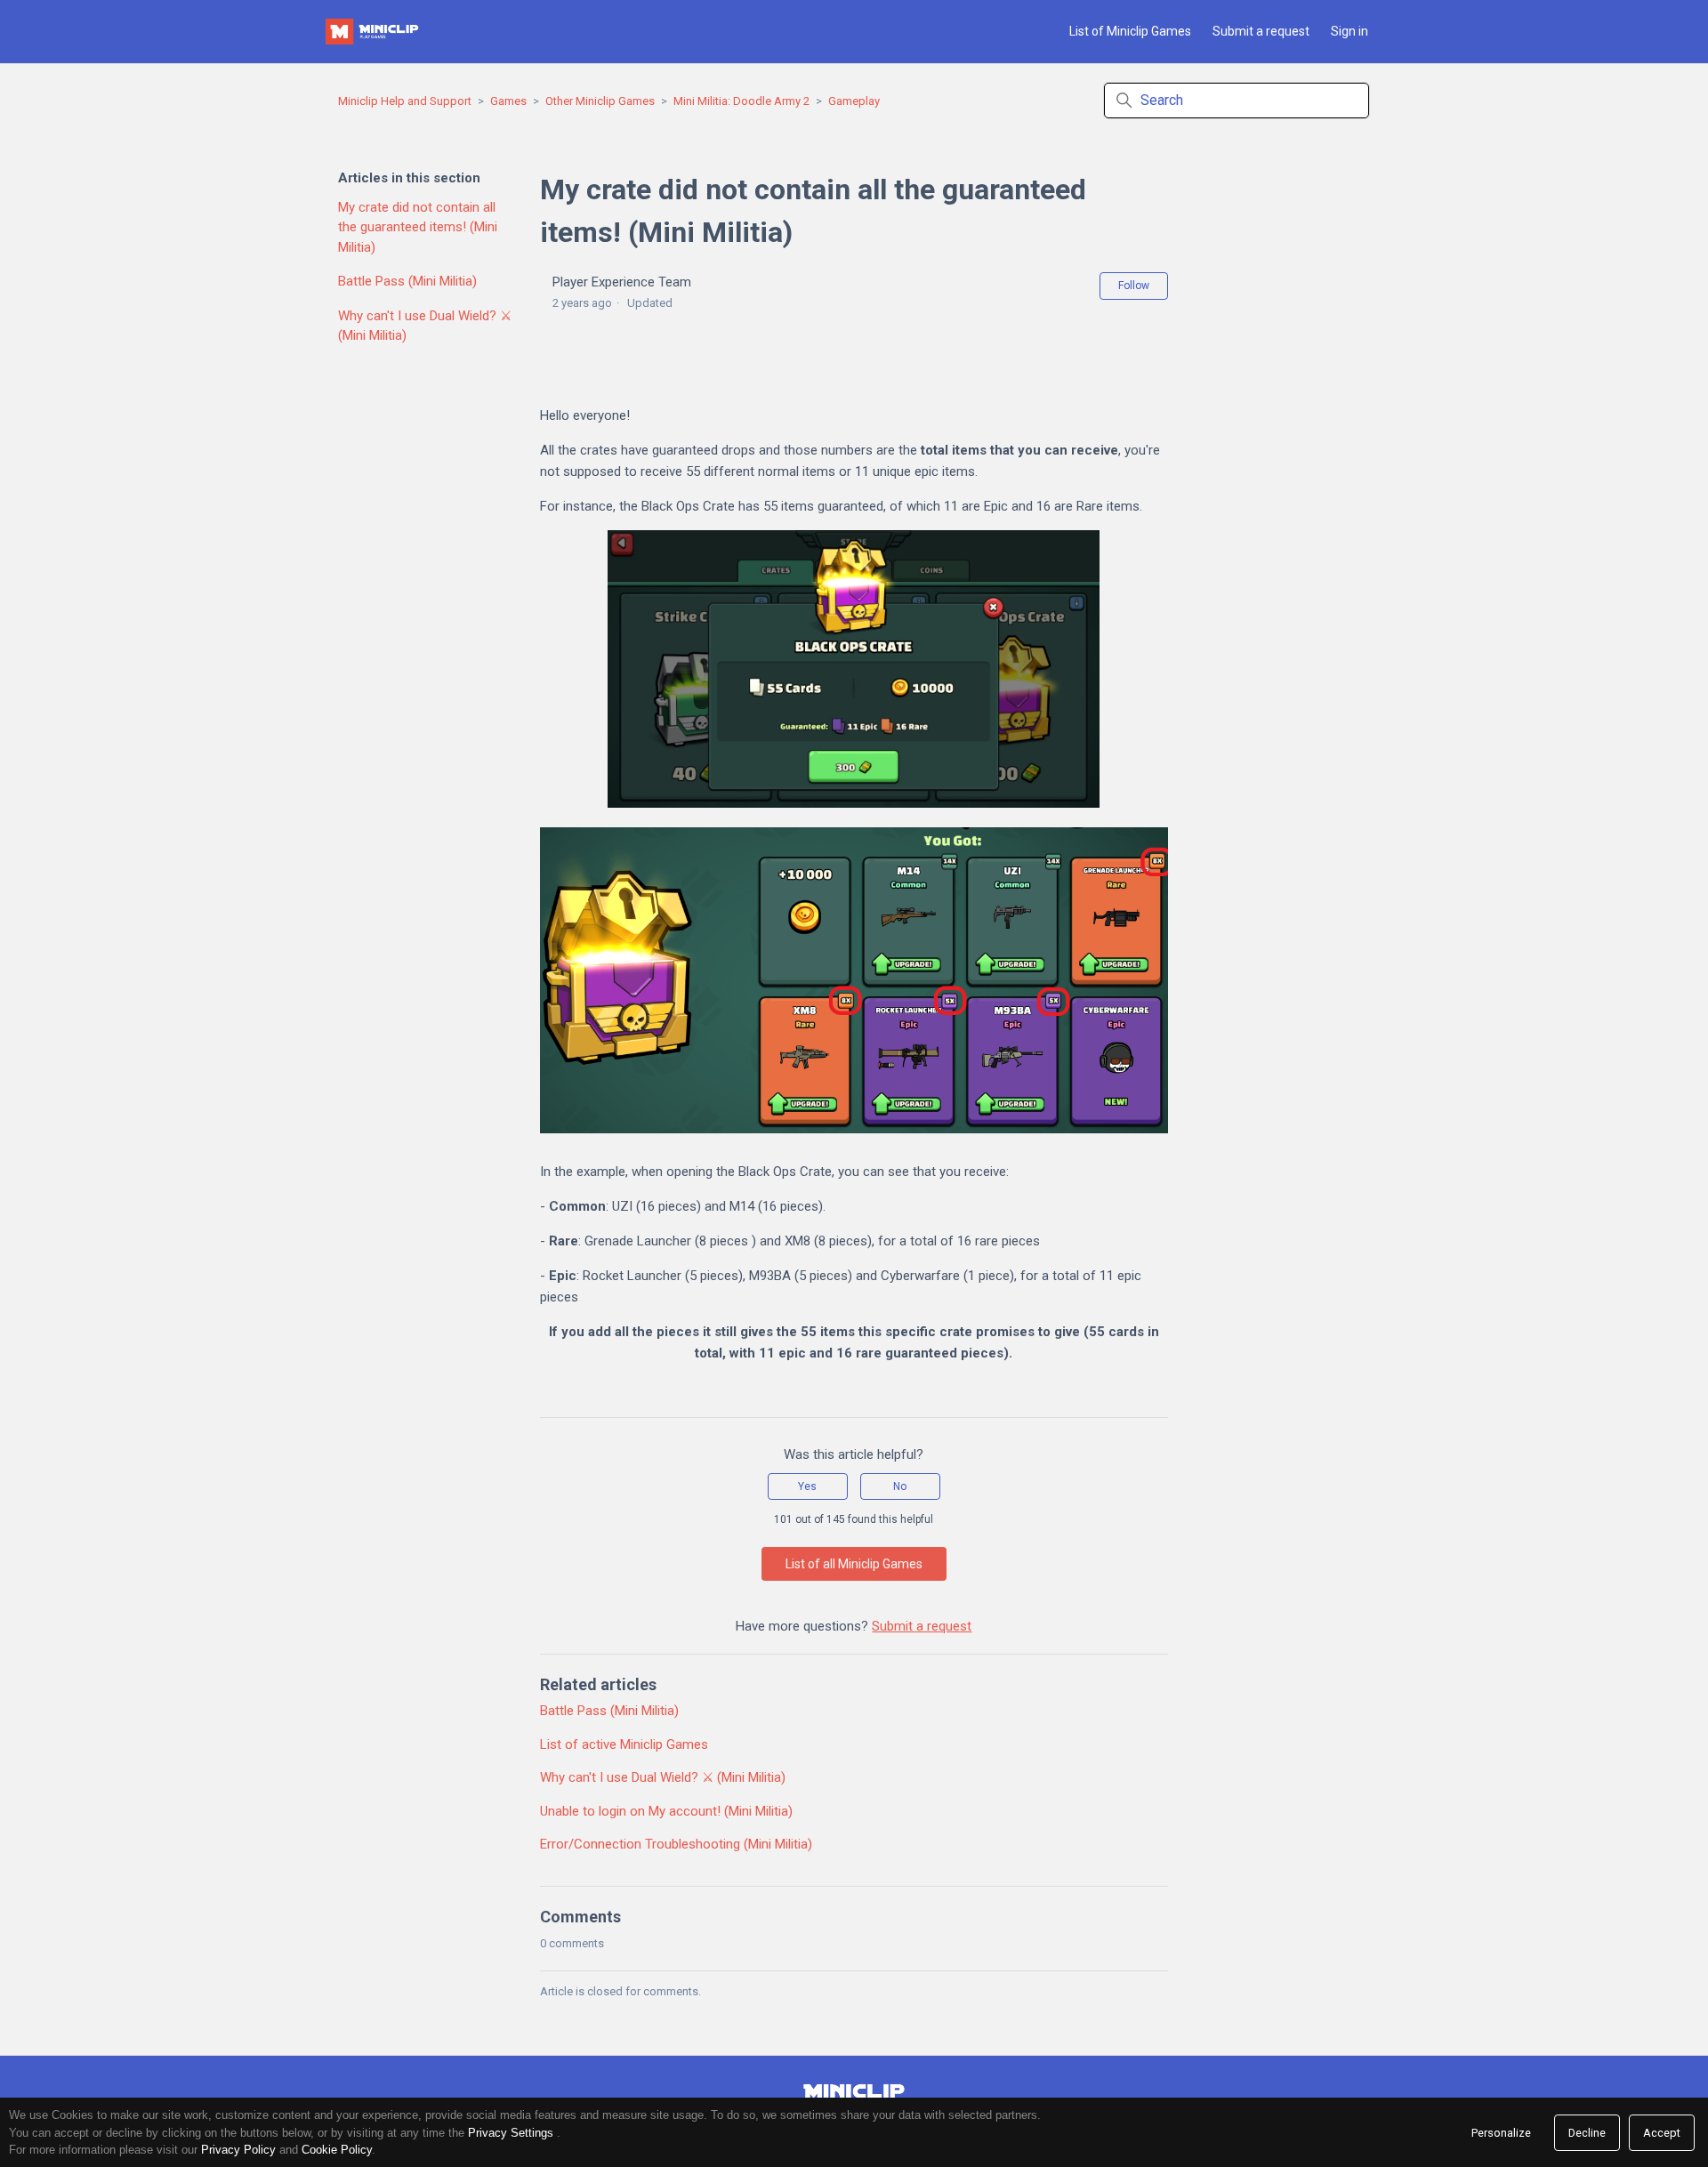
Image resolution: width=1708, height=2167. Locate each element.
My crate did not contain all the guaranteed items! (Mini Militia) (418, 227)
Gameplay (854, 101)
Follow (1134, 286)
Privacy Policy (238, 2150)
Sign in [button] (1349, 31)
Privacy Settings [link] (511, 2133)
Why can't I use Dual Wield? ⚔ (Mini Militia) (425, 326)
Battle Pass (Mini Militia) (407, 281)
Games (508, 101)
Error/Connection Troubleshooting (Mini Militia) (676, 1844)
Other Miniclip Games (600, 101)
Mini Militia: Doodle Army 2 (741, 101)
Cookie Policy (337, 2150)
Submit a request (1261, 31)
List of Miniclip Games (1130, 31)
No (900, 1486)
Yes (807, 1486)
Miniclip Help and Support (405, 101)
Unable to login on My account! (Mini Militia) (666, 1811)
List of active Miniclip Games (624, 1744)
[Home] (374, 32)
